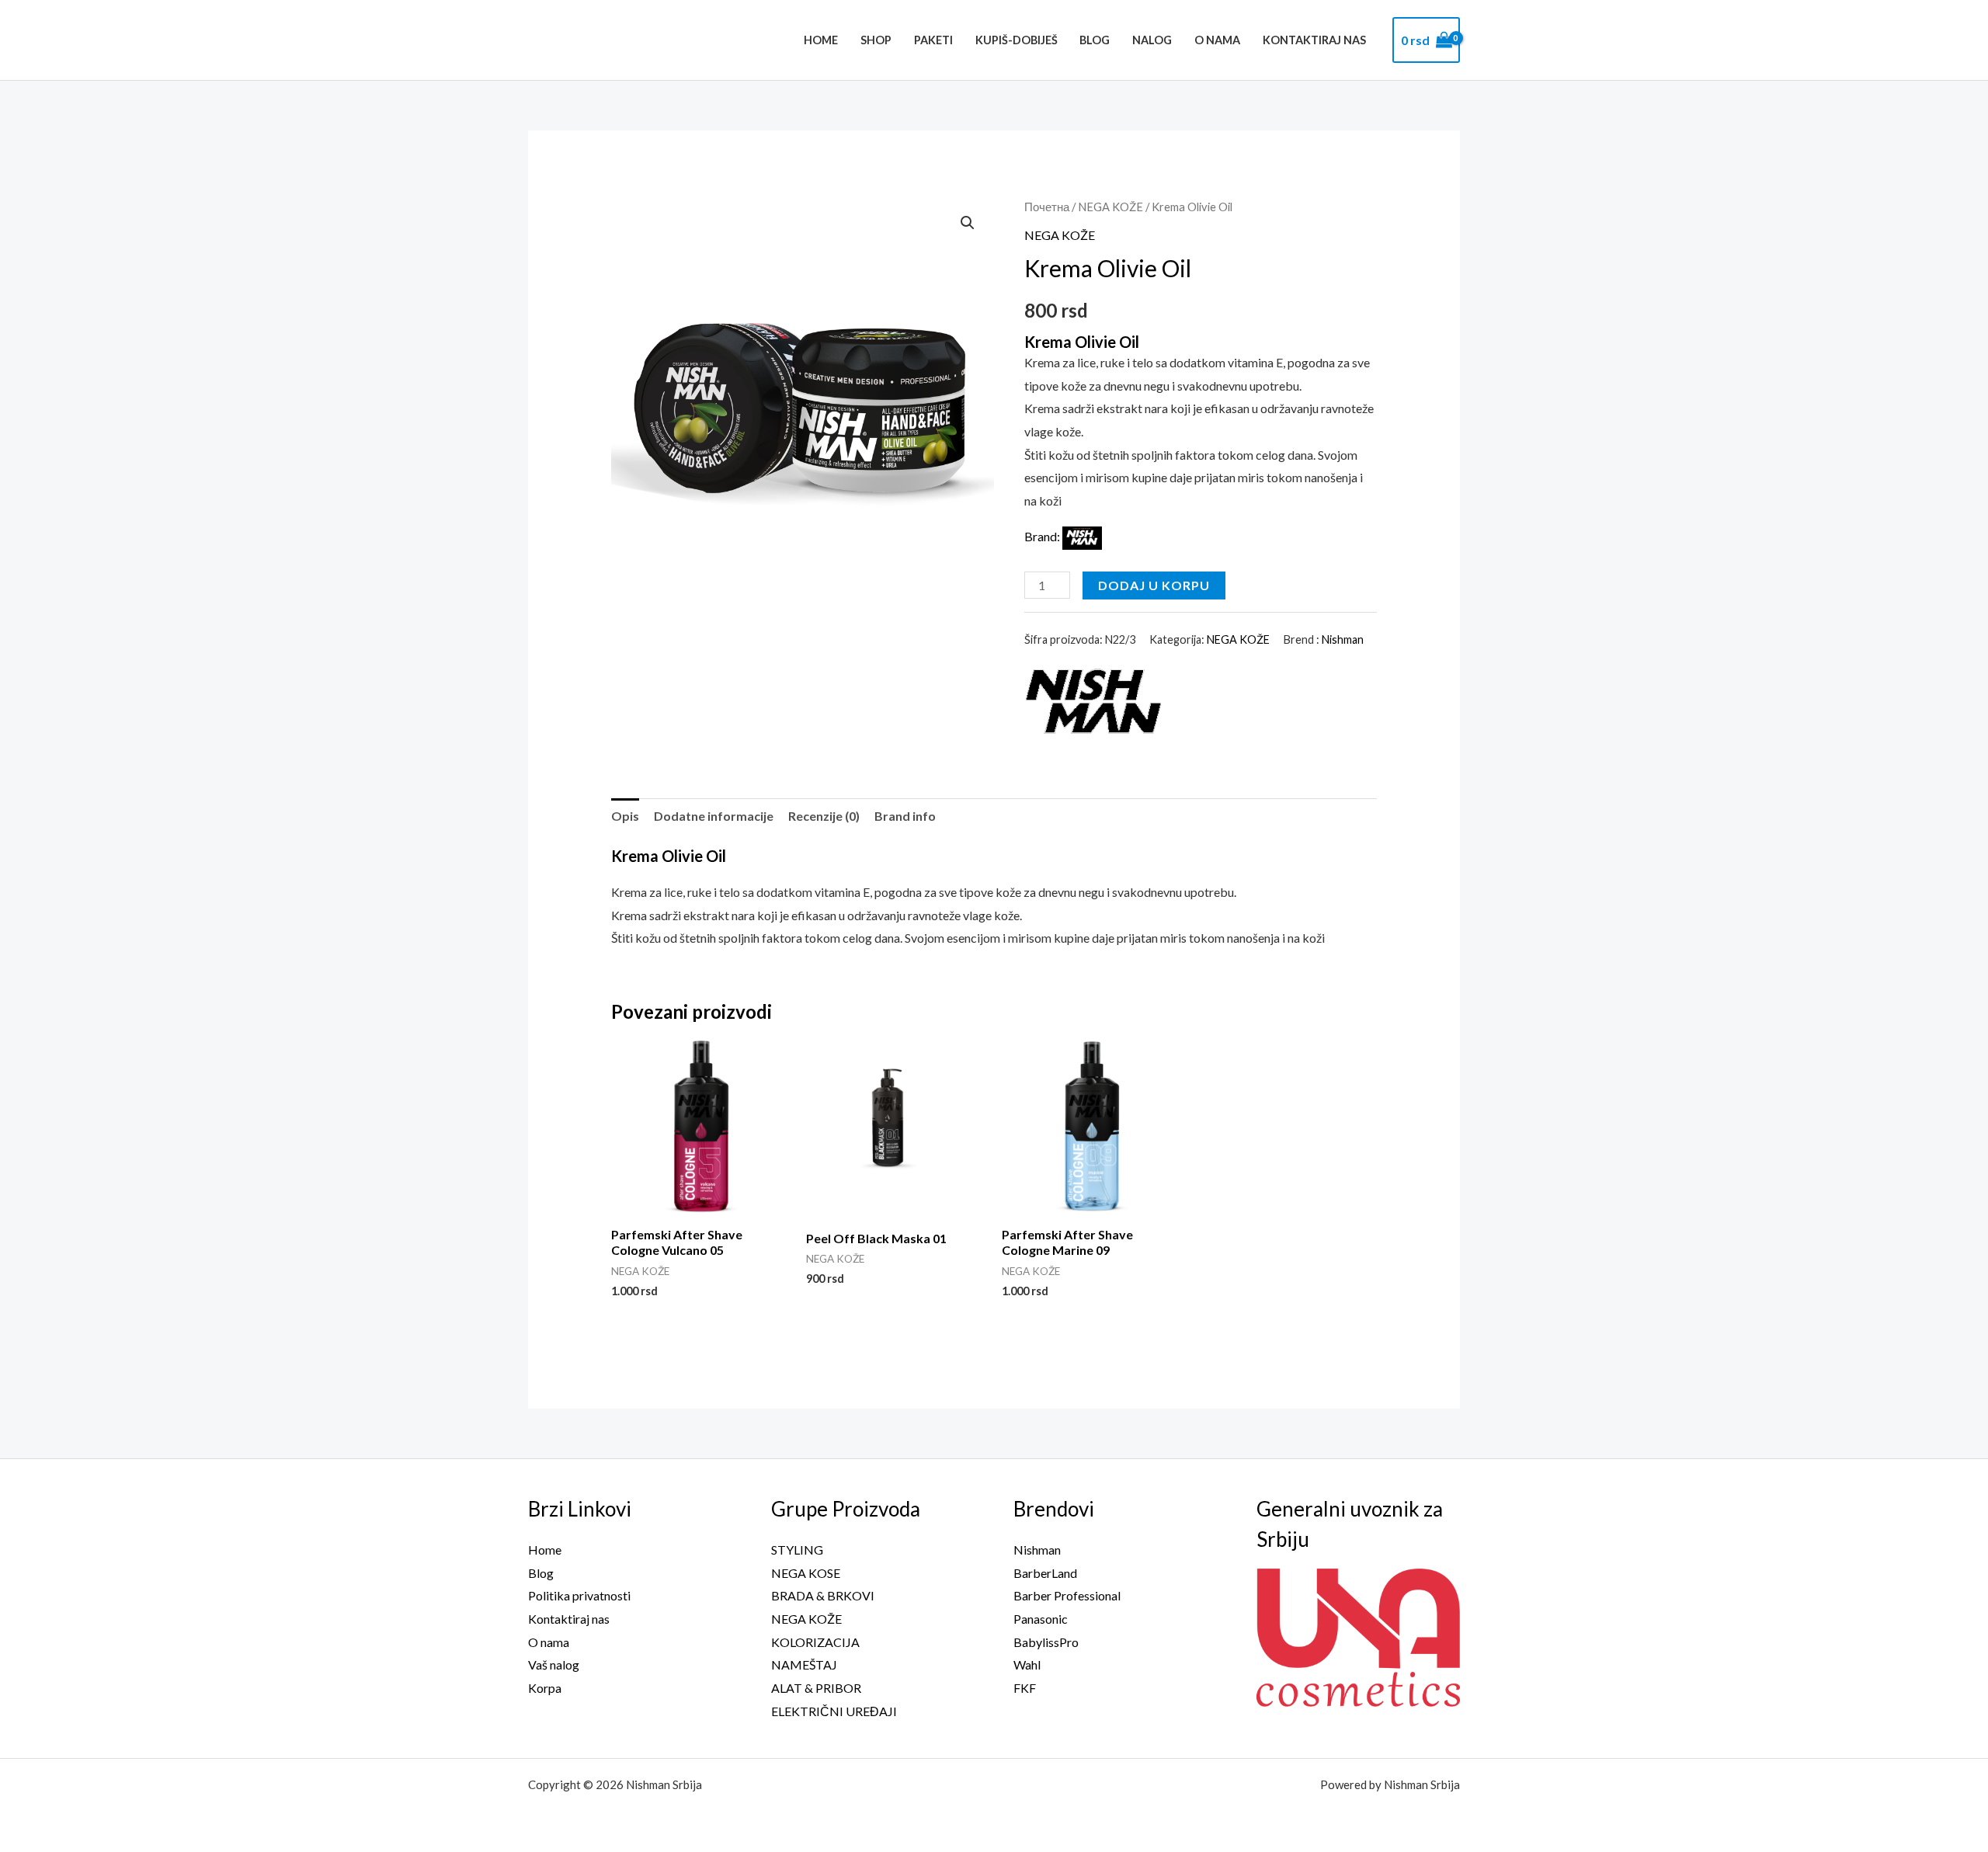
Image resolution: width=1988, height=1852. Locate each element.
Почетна (1047, 207)
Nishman (1343, 639)
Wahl (1027, 1664)
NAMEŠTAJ (804, 1664)
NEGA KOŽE (1110, 207)
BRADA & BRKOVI (823, 1595)
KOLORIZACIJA (815, 1642)
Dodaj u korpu (1154, 585)
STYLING (797, 1550)
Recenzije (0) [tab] (824, 816)
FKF (1025, 1688)
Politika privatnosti (579, 1595)
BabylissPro (1046, 1642)
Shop (876, 40)
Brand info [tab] (905, 816)
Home (821, 40)
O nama (1217, 40)
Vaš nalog (554, 1664)
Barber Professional (1067, 1595)
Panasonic (1041, 1619)
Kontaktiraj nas (1314, 40)
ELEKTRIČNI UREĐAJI (834, 1711)
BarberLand (1045, 1573)
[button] (968, 223)
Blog (1095, 40)
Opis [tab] (625, 816)
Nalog (1152, 40)
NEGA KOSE (806, 1573)
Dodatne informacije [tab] (714, 816)
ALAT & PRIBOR (816, 1688)
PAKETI (933, 40)
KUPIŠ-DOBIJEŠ (1017, 40)
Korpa (545, 1688)
